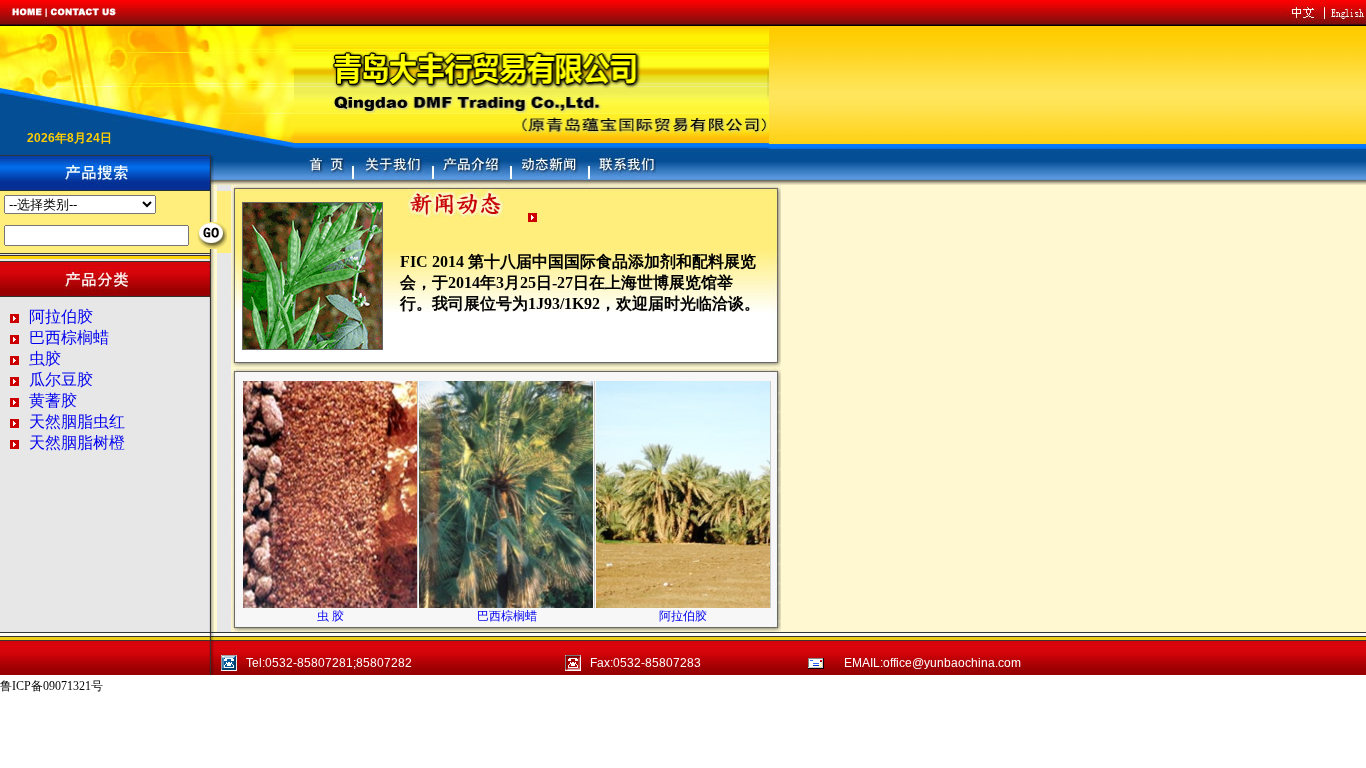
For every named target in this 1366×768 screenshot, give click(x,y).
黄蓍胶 (53, 400)
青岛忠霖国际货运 (167, 687)
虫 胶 (330, 616)
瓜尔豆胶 (61, 379)
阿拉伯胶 (61, 316)
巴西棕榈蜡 (69, 337)
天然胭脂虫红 (77, 421)
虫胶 (45, 358)
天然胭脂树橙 (77, 442)
